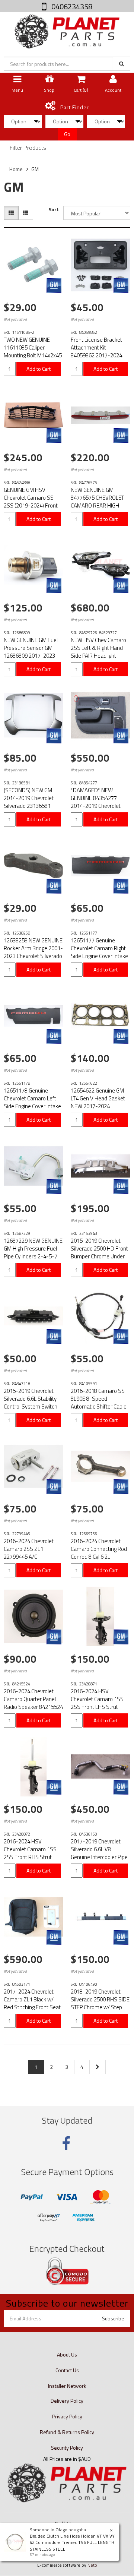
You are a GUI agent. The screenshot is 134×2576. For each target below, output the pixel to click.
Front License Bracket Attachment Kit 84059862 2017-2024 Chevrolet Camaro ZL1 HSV (97, 355)
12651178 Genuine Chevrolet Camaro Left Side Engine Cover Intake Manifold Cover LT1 (32, 1102)
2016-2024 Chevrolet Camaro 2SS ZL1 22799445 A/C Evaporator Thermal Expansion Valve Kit (29, 1557)
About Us (67, 2354)
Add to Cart (39, 369)
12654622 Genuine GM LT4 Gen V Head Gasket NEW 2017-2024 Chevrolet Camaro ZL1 (98, 1102)
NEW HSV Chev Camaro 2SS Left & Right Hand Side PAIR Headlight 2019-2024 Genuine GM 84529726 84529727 (99, 656)
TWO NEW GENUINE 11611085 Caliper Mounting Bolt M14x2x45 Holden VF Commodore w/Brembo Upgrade (33, 355)
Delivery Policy (67, 2401)
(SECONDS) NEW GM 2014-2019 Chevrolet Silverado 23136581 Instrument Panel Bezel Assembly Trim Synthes (32, 806)
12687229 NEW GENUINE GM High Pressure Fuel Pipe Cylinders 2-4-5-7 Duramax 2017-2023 (33, 1252)
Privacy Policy (67, 2416)
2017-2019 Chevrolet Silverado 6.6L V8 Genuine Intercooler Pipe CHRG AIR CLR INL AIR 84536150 (99, 1857)
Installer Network (67, 2386)
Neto (92, 2565)
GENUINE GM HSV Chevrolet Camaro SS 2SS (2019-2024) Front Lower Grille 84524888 (31, 502)
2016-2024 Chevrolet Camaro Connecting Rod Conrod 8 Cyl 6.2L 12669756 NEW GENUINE (100, 1553)
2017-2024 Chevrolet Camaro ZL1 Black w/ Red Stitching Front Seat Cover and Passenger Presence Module (32, 2007)
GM (35, 169)
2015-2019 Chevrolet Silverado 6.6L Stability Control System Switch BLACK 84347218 (31, 1403)
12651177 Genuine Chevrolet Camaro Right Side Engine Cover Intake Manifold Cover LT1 (99, 952)
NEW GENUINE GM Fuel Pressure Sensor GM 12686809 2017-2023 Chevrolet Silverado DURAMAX (31, 656)
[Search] (122, 64)
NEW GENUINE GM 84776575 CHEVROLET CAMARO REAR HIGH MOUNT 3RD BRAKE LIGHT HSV (97, 505)
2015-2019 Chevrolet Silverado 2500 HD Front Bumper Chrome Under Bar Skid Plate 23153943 (99, 1252)
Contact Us (67, 2370)
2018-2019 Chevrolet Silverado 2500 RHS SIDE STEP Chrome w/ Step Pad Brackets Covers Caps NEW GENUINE (100, 2007)
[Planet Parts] (67, 31)
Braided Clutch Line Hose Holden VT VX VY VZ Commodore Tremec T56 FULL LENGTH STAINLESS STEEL (72, 2542)
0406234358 (71, 7)
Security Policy (67, 2448)
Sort (54, 209)
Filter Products (28, 148)
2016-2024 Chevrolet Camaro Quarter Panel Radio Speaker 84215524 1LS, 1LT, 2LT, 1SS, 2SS (33, 1703)
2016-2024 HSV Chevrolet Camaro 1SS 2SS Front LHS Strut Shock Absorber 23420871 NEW (97, 1707)
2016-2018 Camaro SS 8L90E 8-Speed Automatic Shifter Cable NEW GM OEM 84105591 (100, 1403)
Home (16, 169)
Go (67, 134)
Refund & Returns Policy (67, 2432)
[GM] (54, 285)
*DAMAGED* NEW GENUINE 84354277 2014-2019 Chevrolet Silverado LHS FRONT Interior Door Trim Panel (98, 806)
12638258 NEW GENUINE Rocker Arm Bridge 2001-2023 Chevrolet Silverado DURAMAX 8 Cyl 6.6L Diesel (33, 956)
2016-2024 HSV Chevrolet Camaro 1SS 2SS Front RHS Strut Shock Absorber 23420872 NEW (30, 1857)
